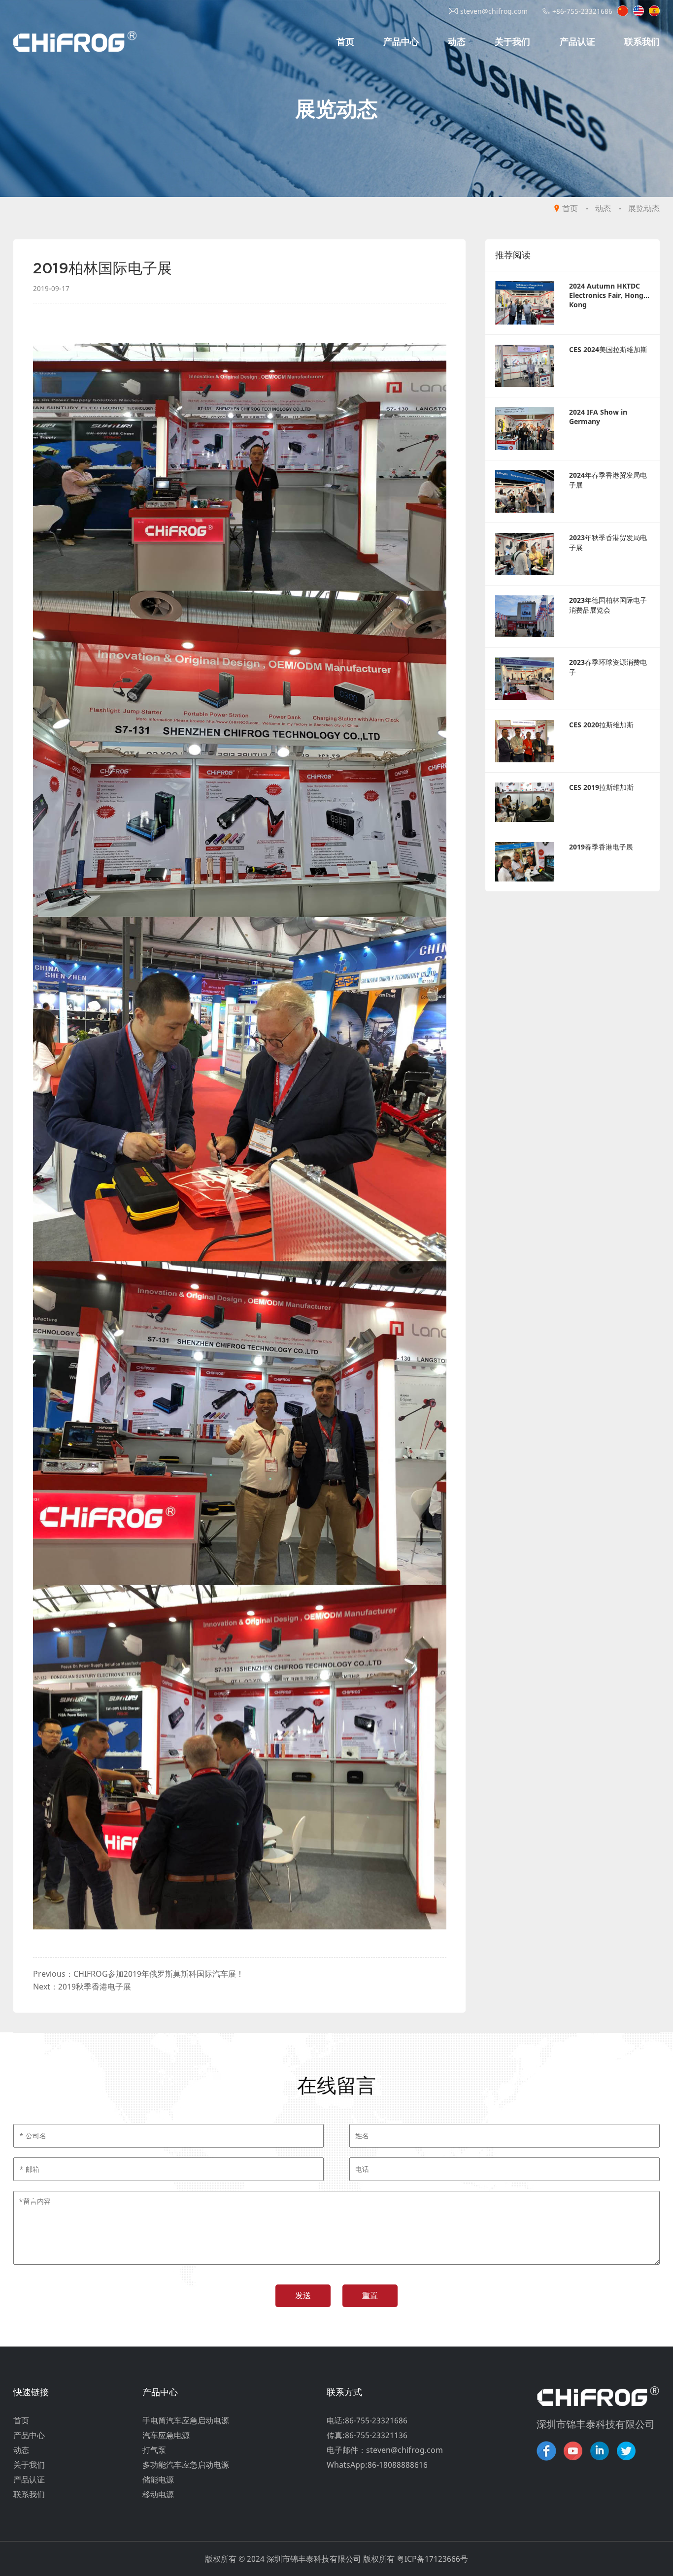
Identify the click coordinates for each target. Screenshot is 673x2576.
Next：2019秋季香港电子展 (82, 1987)
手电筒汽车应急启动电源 (186, 2420)
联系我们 (642, 41)
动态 (457, 41)
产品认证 (577, 41)
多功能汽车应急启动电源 (186, 2465)
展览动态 (644, 208)
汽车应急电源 (166, 2435)
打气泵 (154, 2450)
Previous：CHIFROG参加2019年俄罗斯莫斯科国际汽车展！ (138, 1974)
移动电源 (158, 2494)
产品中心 (401, 41)
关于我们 (512, 41)
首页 (345, 41)
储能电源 (158, 2479)
